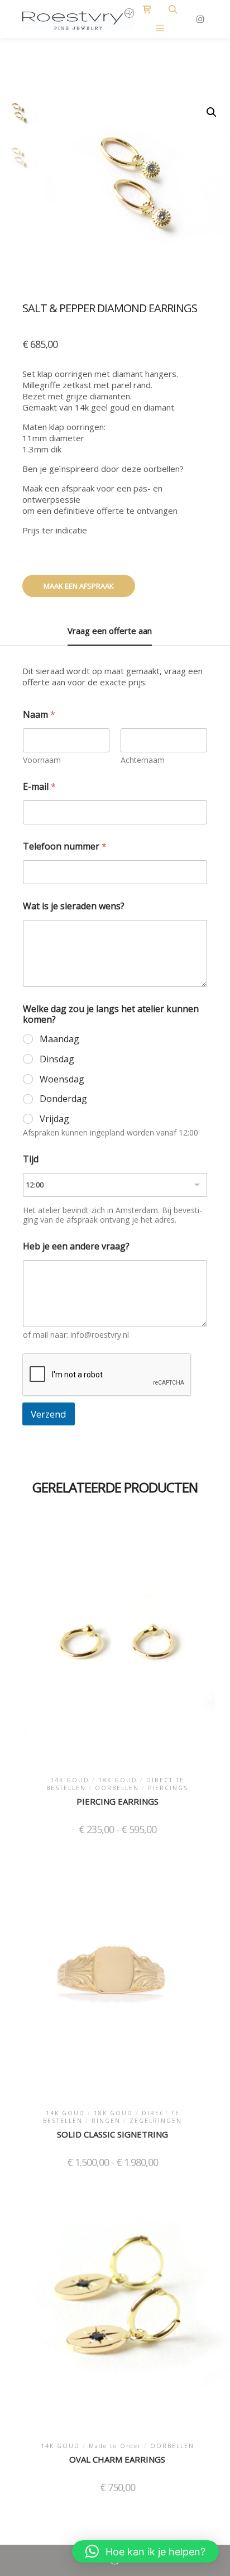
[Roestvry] (78, 19)
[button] (212, 112)
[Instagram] (200, 19)
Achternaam (143, 760)
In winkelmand (117, 1646)
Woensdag (62, 1079)
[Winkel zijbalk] (147, 9)
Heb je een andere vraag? (76, 1246)
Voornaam (42, 760)
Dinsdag (57, 1059)
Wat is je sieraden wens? (74, 906)
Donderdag (63, 1099)
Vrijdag (54, 1119)
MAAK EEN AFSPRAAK (79, 586)
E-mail (39, 787)
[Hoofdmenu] (160, 28)
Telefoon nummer (65, 846)
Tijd (31, 1159)
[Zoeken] (173, 9)
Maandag (59, 1039)
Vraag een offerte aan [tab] (110, 631)
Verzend (49, 1414)
